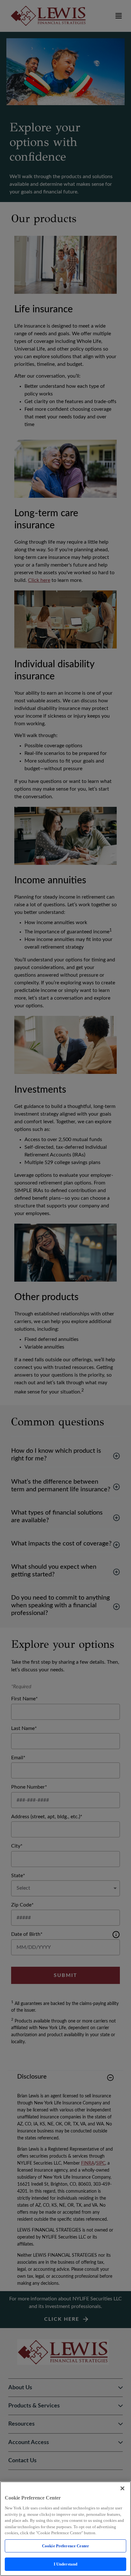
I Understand (66, 2564)
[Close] (122, 2488)
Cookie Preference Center (65, 2546)
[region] (65, 2529)
